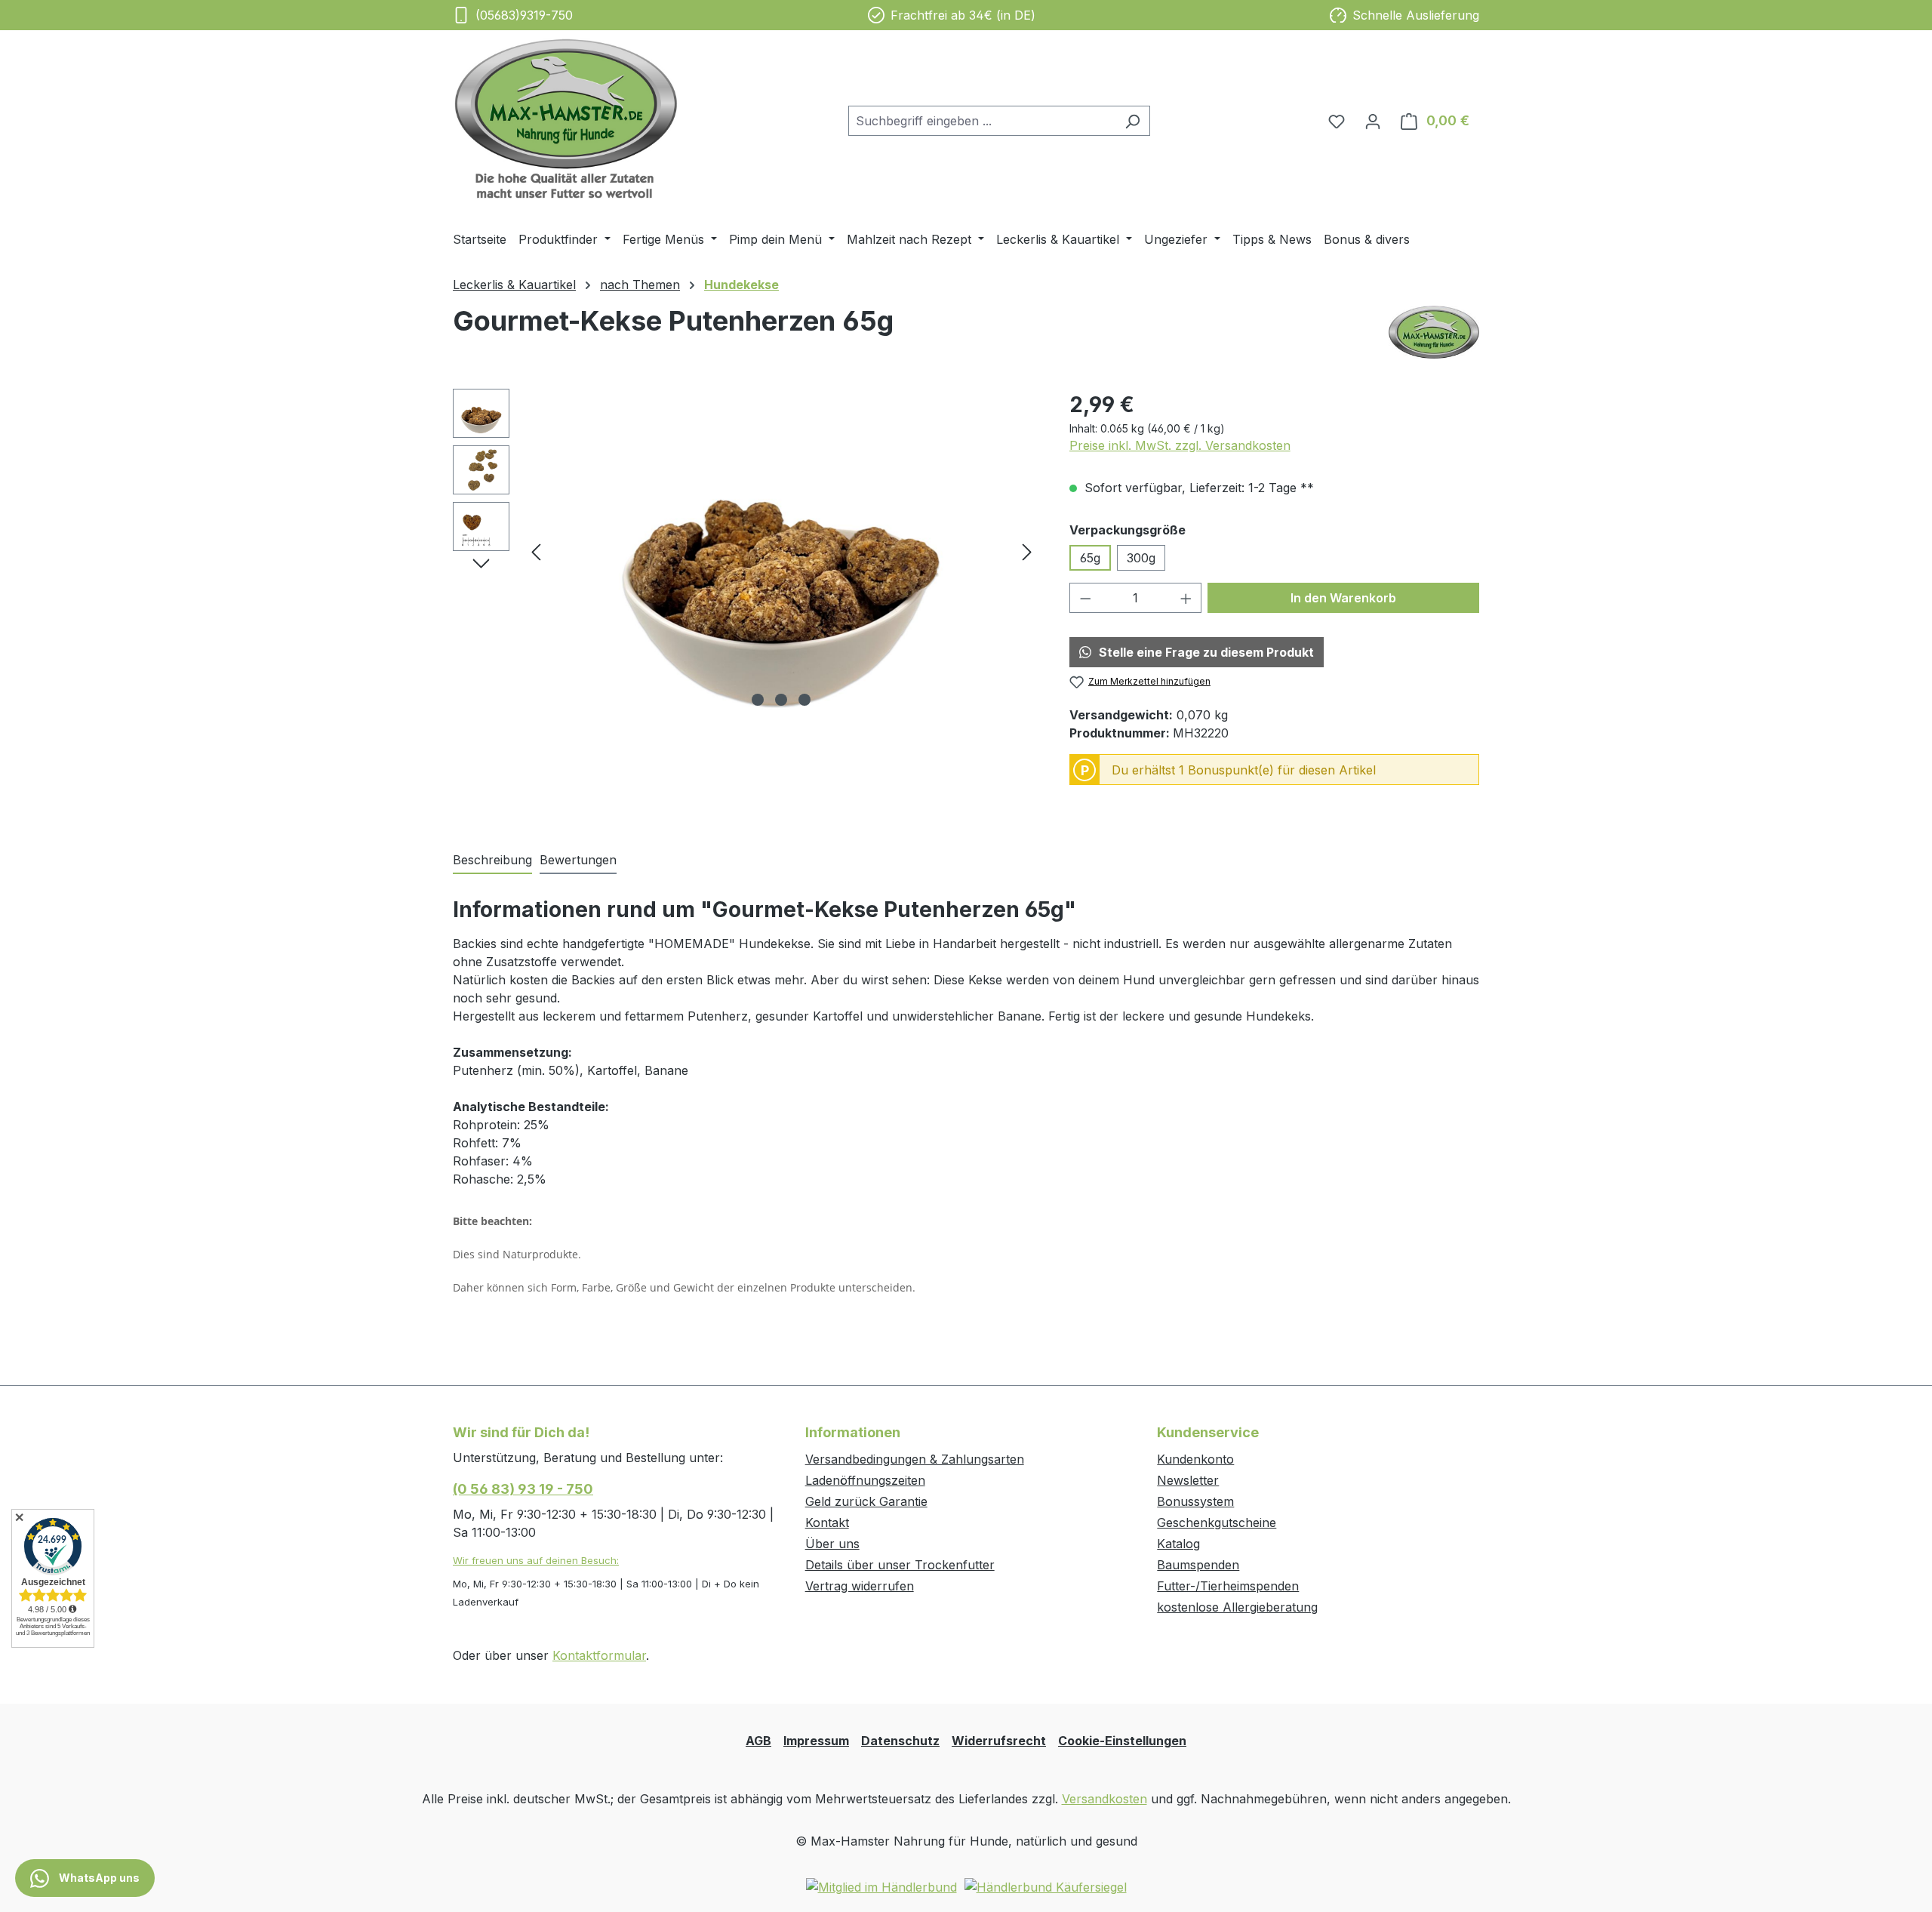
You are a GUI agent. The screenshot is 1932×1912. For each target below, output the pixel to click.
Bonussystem (1195, 1501)
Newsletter (1188, 1480)
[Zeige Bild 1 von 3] (758, 700)
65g (1090, 558)
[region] (746, 551)
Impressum (816, 1741)
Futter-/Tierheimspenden (1228, 1586)
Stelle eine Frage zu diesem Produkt (1206, 652)
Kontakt (827, 1523)
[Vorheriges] (536, 551)
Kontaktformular (599, 1655)
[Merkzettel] (1337, 121)
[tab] (492, 861)
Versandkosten (1104, 1799)
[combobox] (982, 121)
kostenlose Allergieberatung (1237, 1607)
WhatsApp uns (98, 1878)
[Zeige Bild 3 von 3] (804, 700)
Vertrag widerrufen (860, 1586)
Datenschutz (900, 1741)
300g (1141, 558)
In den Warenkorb (1343, 598)
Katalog (1178, 1544)
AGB (758, 1741)
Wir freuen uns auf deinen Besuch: (536, 1560)
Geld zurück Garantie (866, 1501)
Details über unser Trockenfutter (900, 1565)
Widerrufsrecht (999, 1741)
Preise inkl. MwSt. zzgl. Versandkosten (1180, 445)
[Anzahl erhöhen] (1186, 598)
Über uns (832, 1544)
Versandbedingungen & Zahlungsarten (915, 1459)
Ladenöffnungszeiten (865, 1480)
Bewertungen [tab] (578, 860)
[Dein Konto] (1373, 121)
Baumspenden (1198, 1565)
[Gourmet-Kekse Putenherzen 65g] (781, 551)
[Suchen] (1132, 121)
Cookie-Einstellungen (1122, 1741)
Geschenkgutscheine (1217, 1523)
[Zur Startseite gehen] (566, 118)
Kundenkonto (1195, 1459)
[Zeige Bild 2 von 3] (781, 700)
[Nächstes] (1027, 551)
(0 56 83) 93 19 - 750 (523, 1489)
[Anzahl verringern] (1085, 598)
